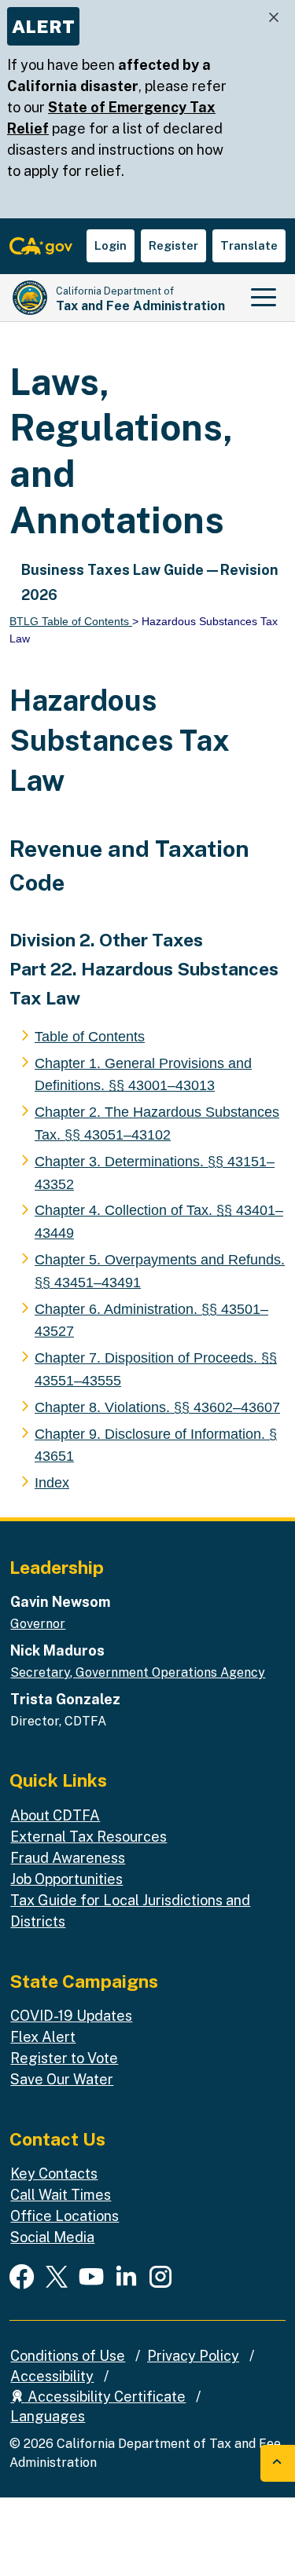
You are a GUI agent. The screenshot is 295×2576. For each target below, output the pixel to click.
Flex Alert (43, 2037)
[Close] (274, 18)
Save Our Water (62, 2079)
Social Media (52, 2237)
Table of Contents (90, 1037)
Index (52, 1483)
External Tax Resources (88, 1837)
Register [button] (173, 245)
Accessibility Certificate (105, 2397)
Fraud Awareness (68, 1858)
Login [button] (111, 245)
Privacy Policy (193, 2356)
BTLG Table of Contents (71, 621)
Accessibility (52, 2376)
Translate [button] (249, 245)
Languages (48, 2416)
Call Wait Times (61, 2195)
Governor (38, 1624)
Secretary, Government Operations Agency (138, 1672)
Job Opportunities (66, 1879)
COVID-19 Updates (71, 2016)
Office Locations (65, 2216)
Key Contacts (54, 2173)
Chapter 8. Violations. (157, 1407)
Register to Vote (64, 2058)
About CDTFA (55, 1815)
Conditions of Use (68, 2356)
